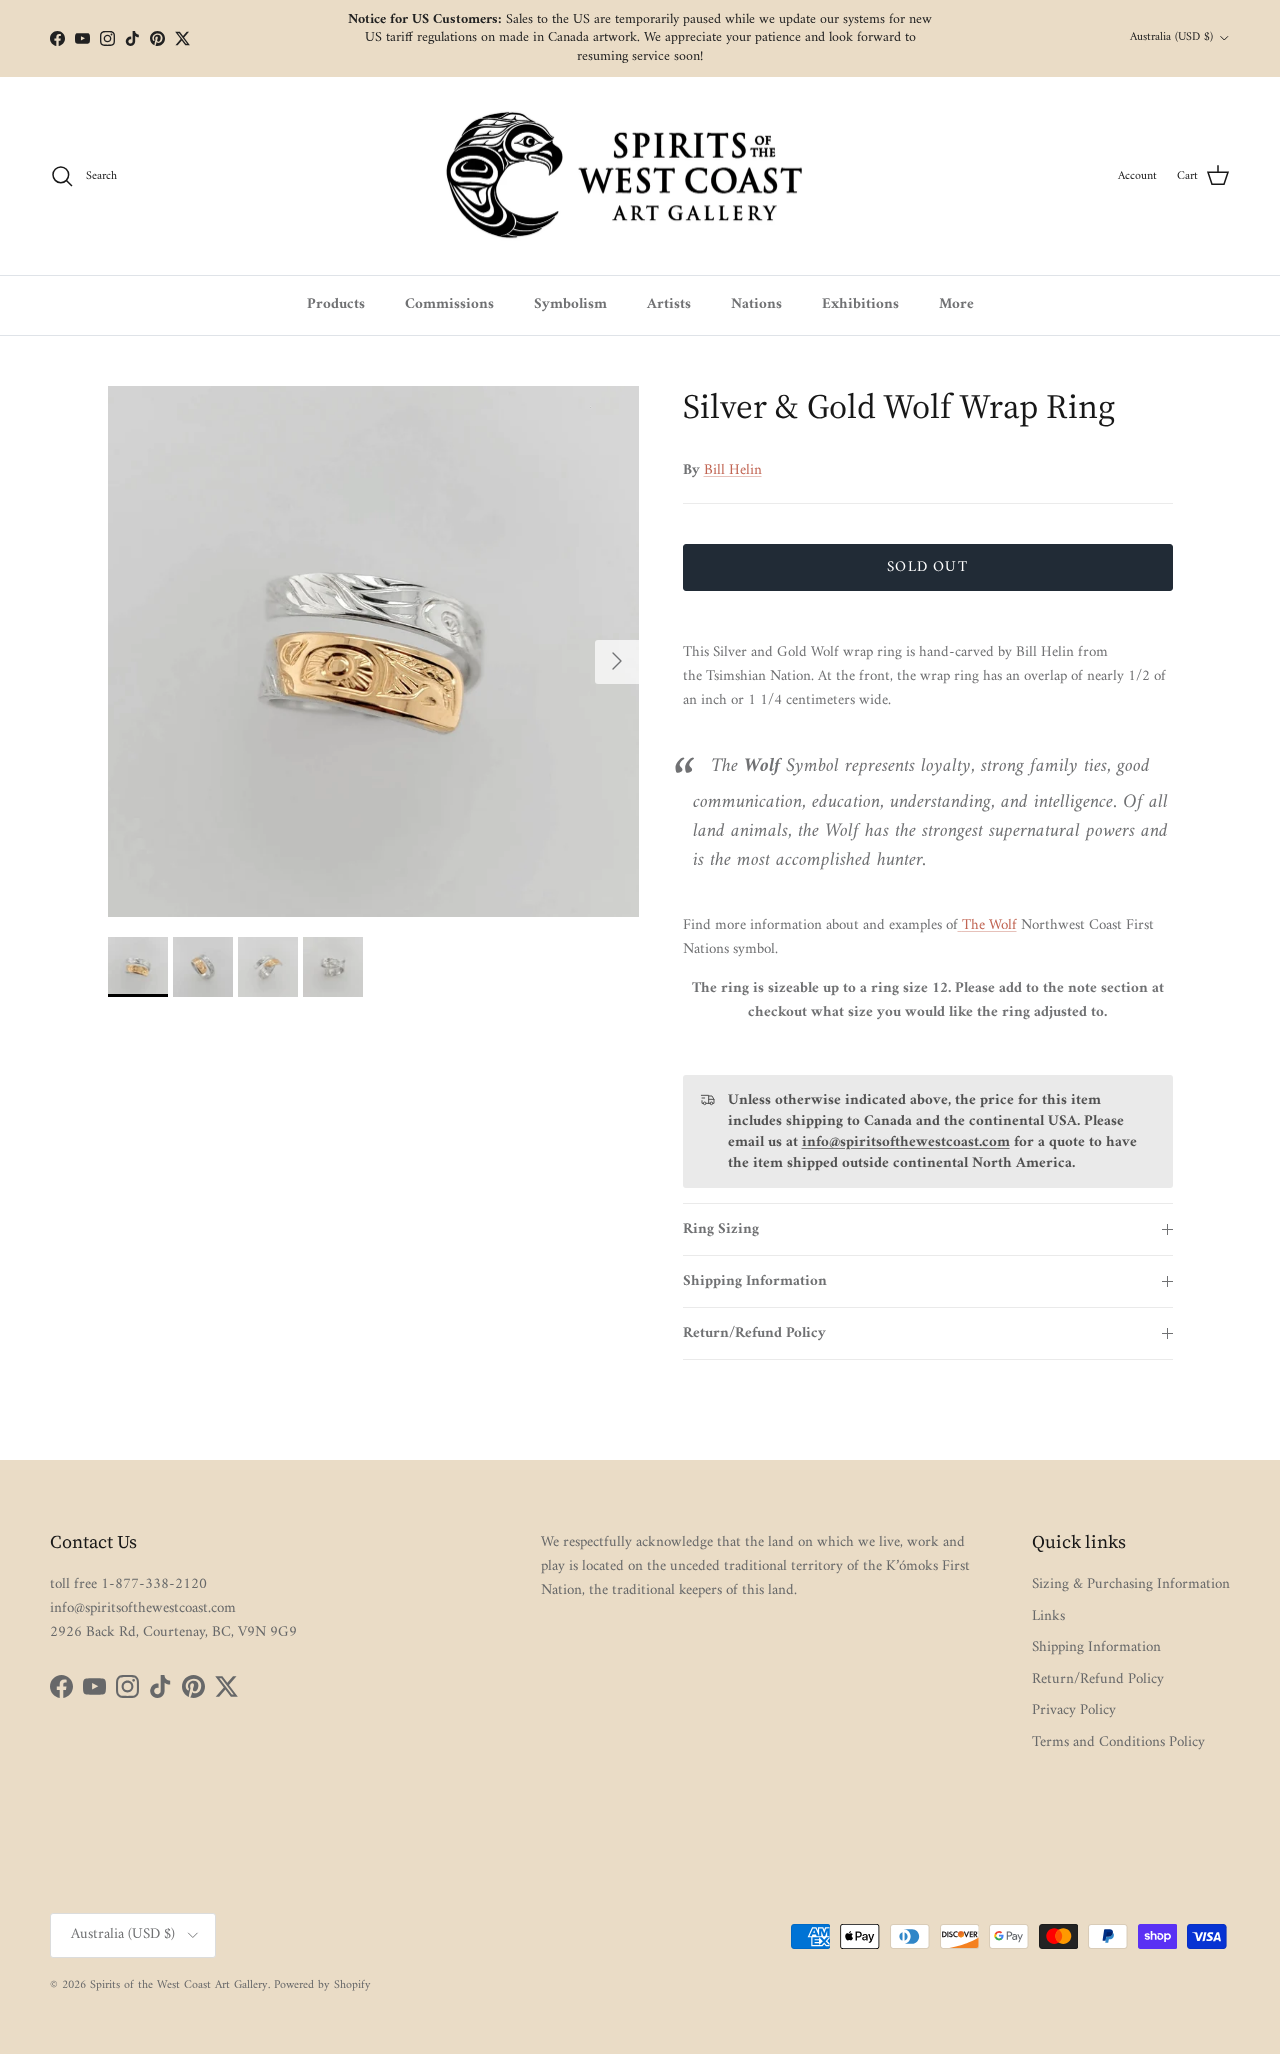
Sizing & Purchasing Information (1131, 1584)
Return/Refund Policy (754, 1333)
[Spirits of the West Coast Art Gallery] (640, 176)
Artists (669, 304)
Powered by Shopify (322, 1985)
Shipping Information (755, 1281)
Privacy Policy (1074, 1710)
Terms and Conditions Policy (1118, 1742)
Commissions (449, 304)
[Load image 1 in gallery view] (373, 651)
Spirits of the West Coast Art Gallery (179, 1985)
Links (1048, 1616)
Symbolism (570, 304)
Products (336, 304)
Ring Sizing (721, 1229)
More (956, 304)
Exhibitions (860, 304)
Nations (756, 304)
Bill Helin (733, 470)
